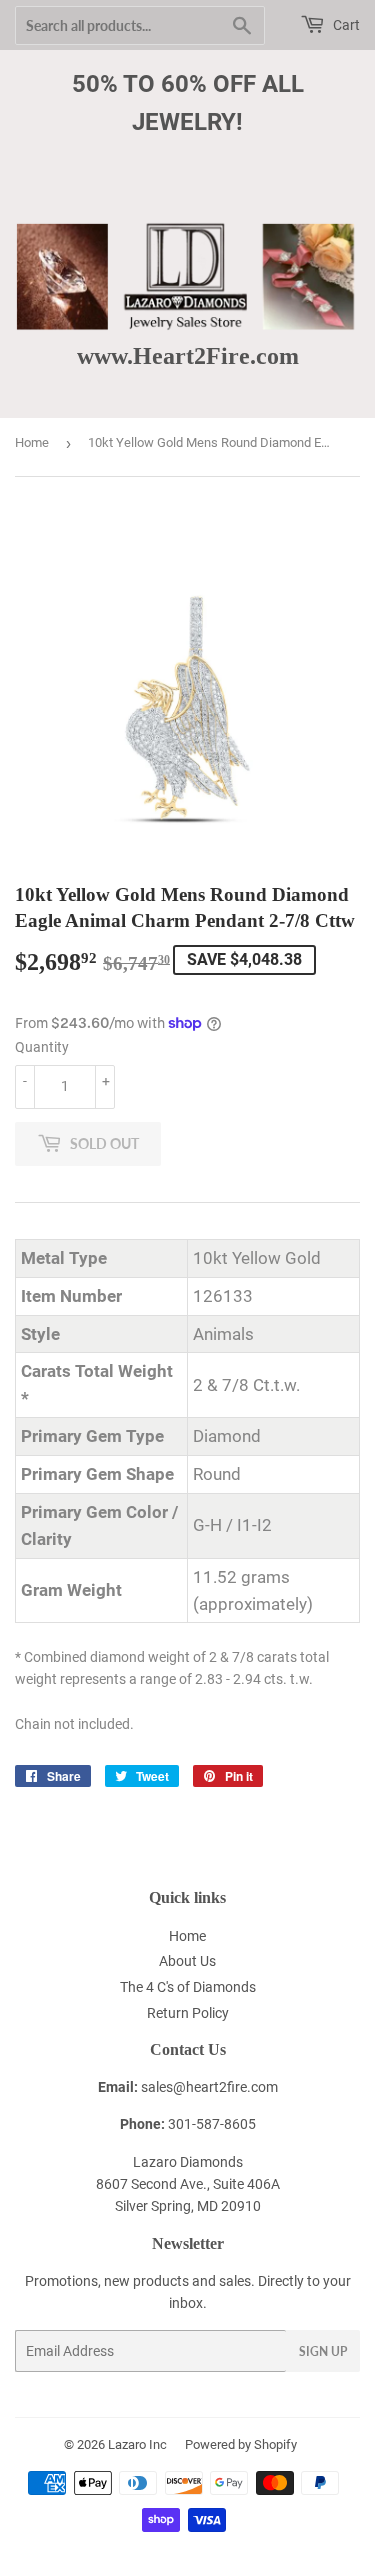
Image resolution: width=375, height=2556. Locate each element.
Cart (345, 25)
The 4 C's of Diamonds (188, 1987)
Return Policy (188, 2013)
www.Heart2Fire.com (188, 355)
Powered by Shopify (241, 2444)
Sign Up (323, 2351)
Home (32, 442)
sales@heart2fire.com (209, 2087)
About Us (187, 1961)
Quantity (42, 1047)
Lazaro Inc (137, 2444)
